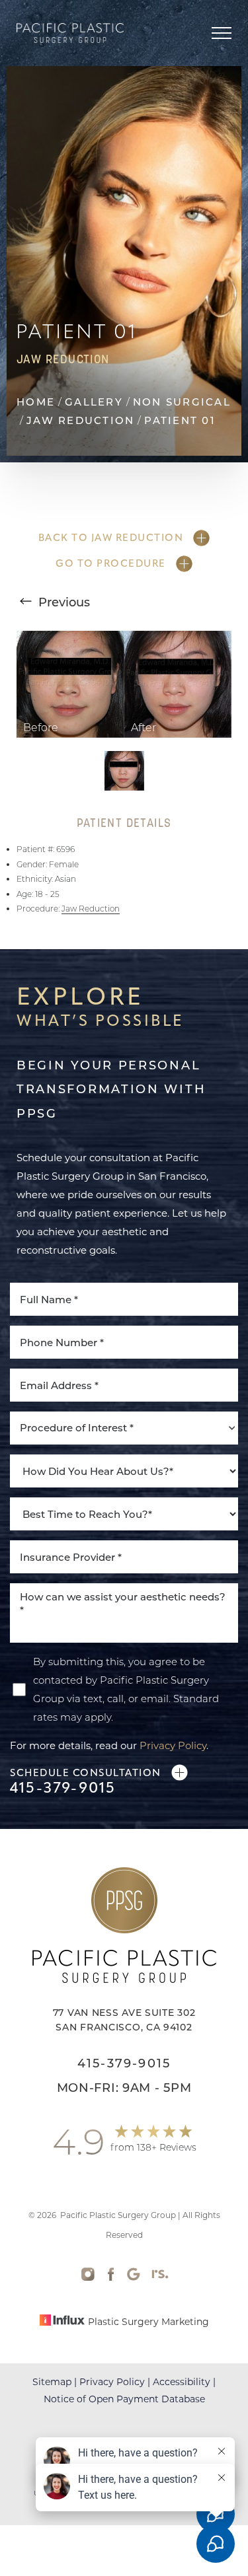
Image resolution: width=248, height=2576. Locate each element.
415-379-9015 (63, 1788)
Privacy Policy (173, 1745)
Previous (62, 602)
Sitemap (52, 2381)
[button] (222, 33)
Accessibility (182, 2381)
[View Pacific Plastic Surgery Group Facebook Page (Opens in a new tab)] (111, 2277)
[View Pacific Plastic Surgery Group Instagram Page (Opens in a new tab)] (88, 2277)
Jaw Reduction (80, 420)
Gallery (94, 402)
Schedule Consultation (86, 1773)
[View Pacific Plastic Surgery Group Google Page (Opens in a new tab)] (134, 2277)
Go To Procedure (111, 563)
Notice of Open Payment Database (124, 2399)
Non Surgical (182, 402)
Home (36, 402)
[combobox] (124, 1428)
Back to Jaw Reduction (111, 538)
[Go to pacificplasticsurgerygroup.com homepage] (70, 33)
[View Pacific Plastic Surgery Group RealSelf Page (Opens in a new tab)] (160, 2277)
